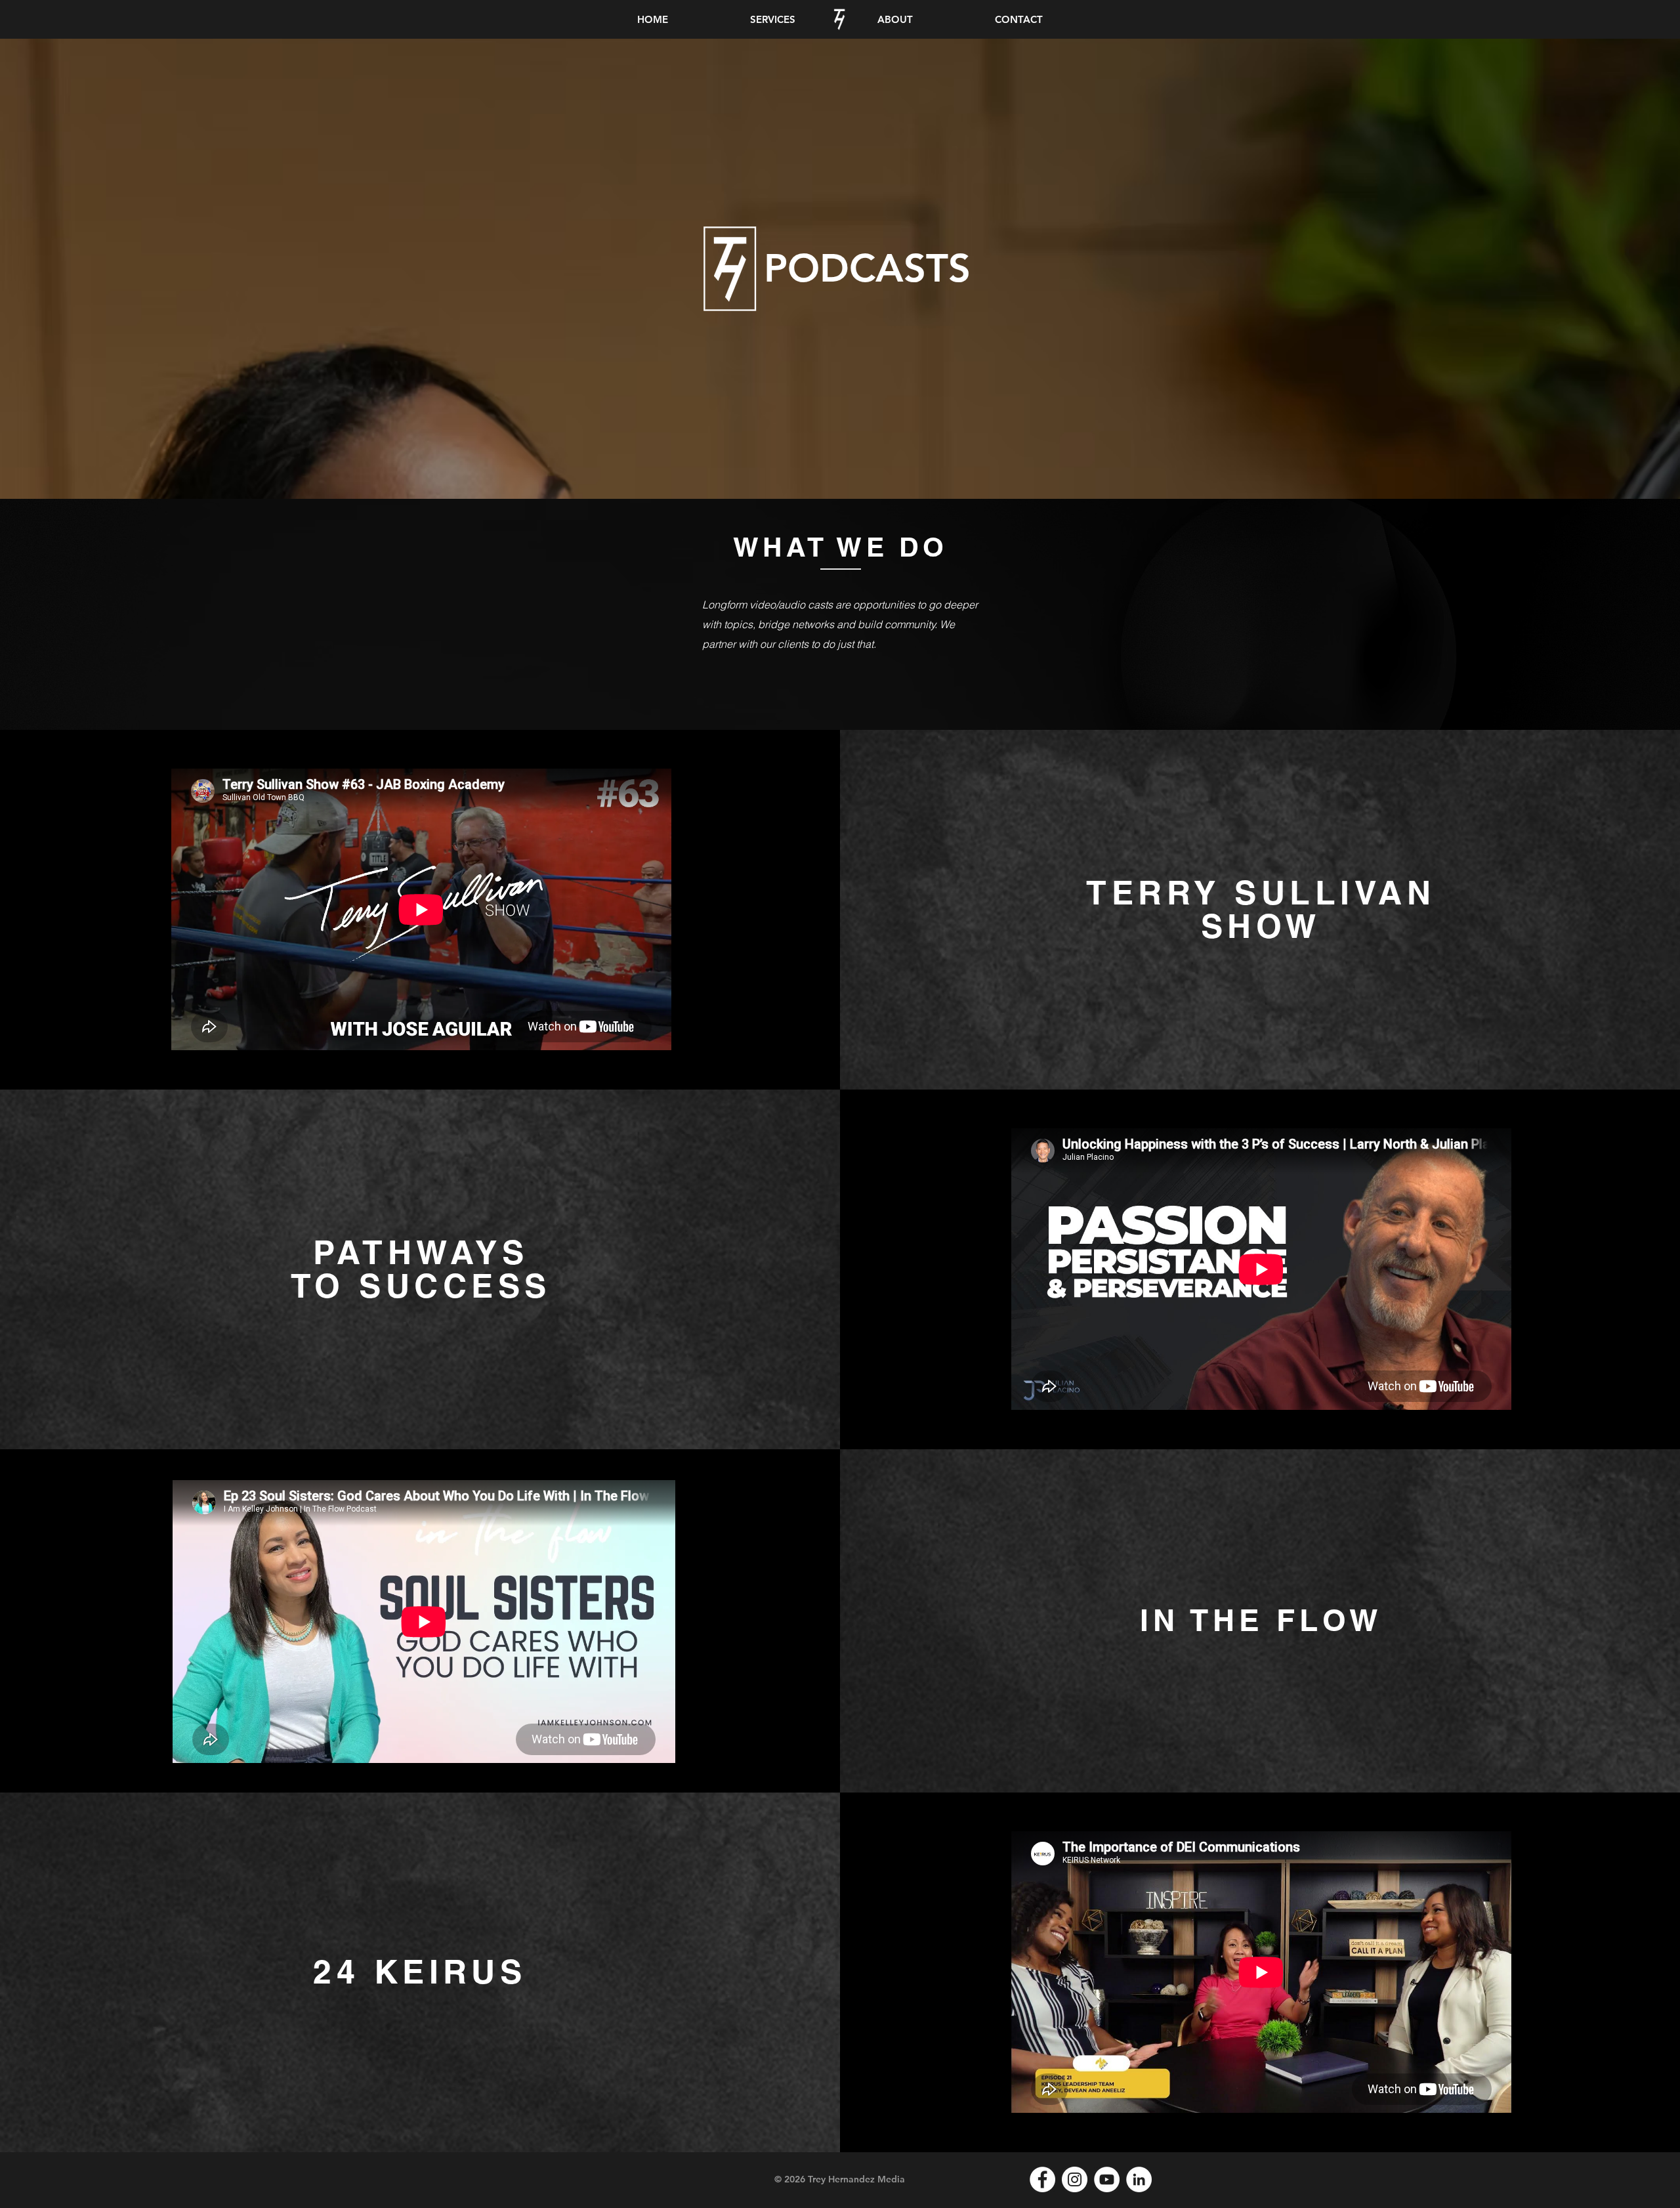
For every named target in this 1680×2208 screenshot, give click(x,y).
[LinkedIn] (1139, 2179)
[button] (772, 19)
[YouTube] (1107, 2179)
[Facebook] (1042, 2179)
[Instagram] (1075, 2179)
